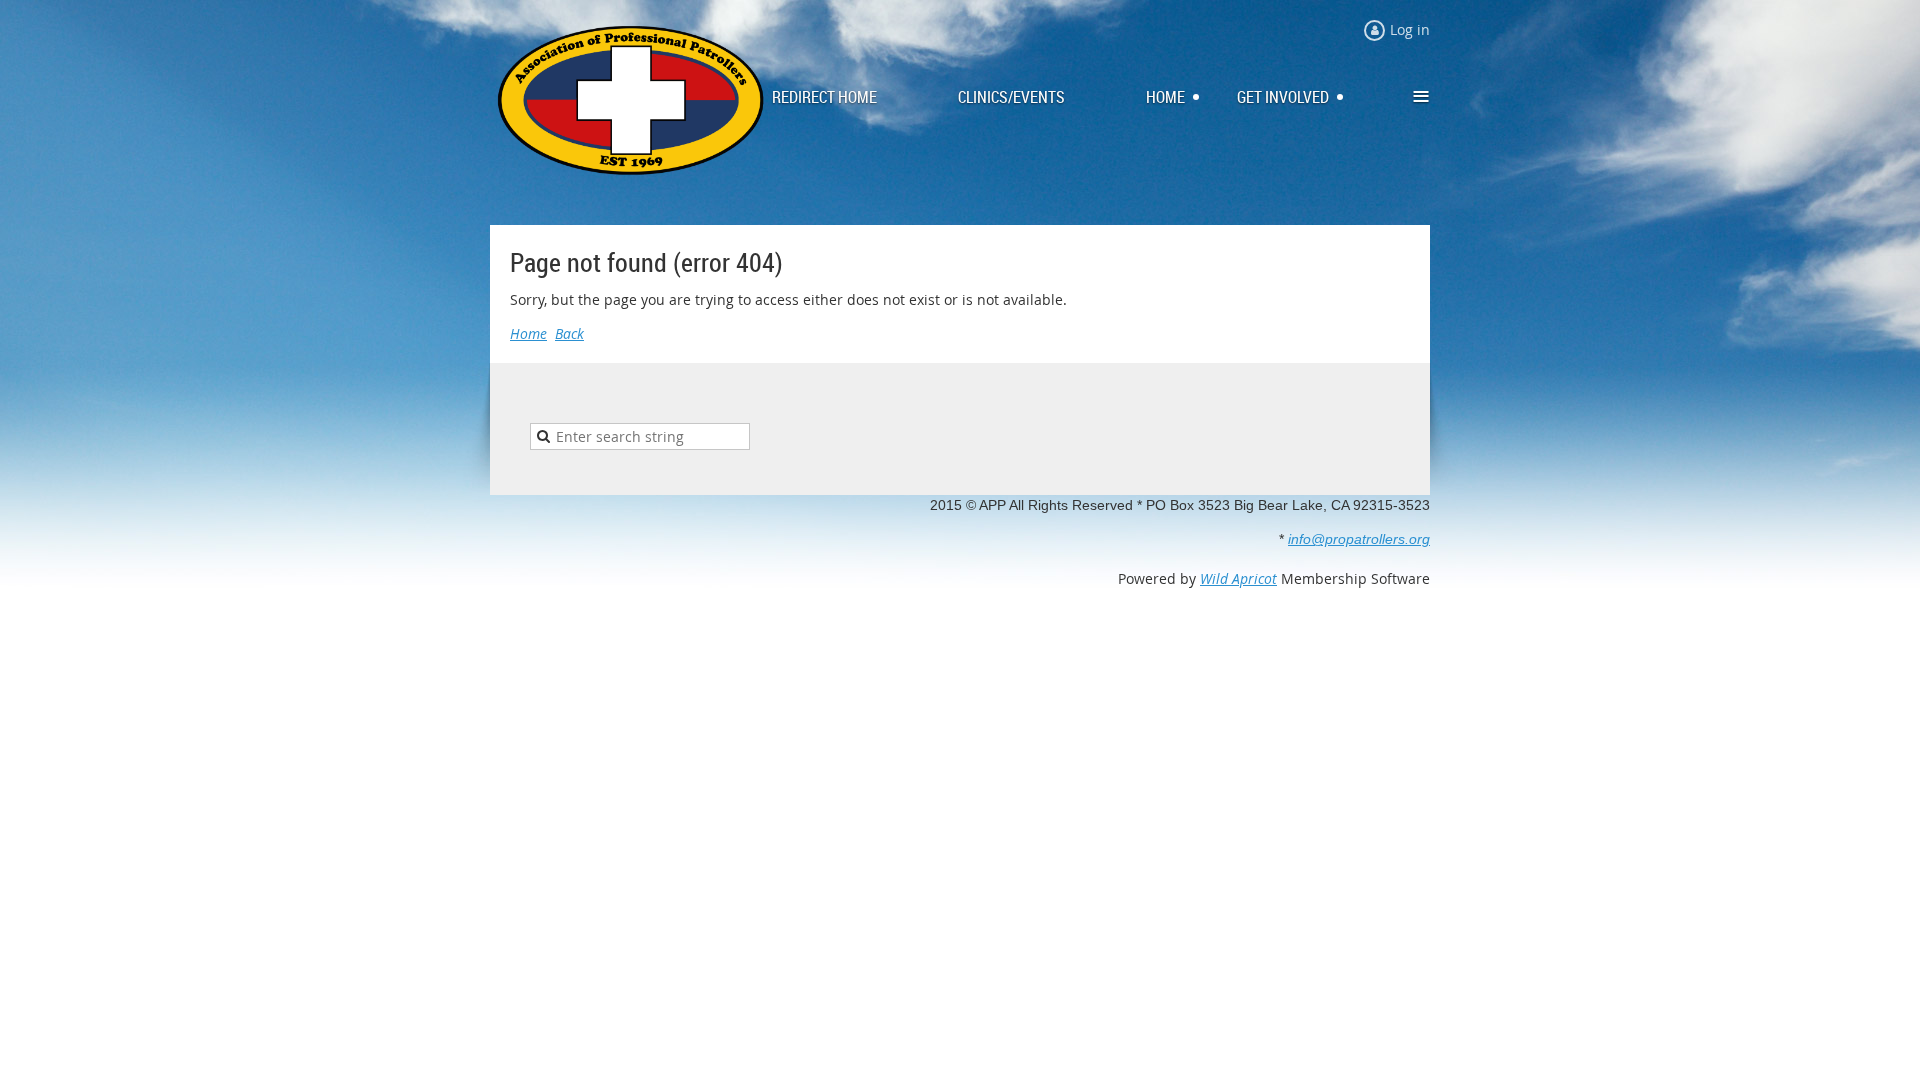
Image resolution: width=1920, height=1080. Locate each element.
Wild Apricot (1238, 578)
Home (528, 333)
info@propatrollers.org (1359, 539)
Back (569, 333)
